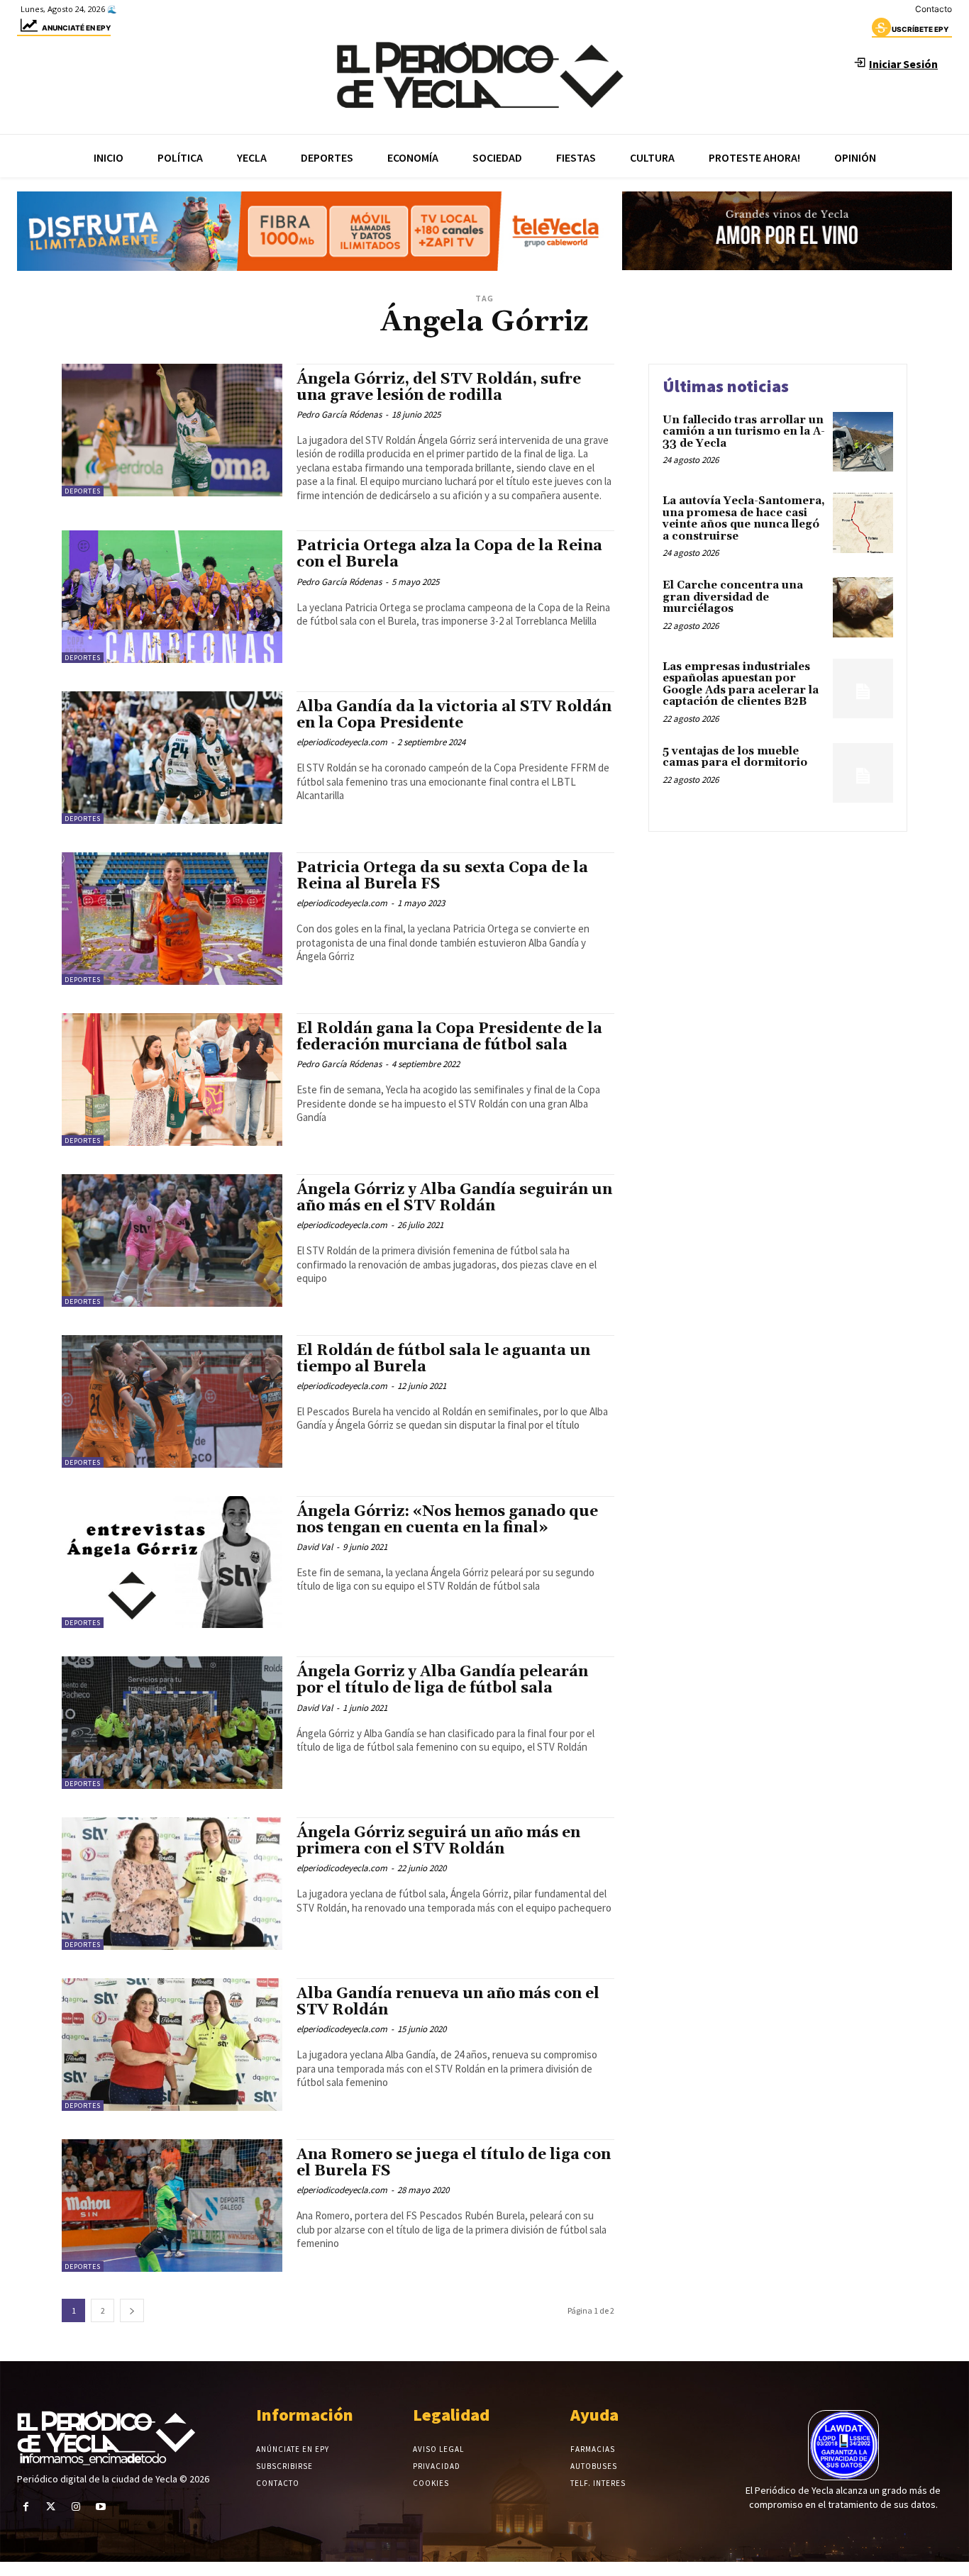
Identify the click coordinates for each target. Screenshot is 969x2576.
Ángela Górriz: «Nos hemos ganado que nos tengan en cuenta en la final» (447, 1520)
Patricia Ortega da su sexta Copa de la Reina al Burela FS (442, 876)
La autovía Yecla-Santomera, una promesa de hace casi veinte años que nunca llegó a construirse (744, 519)
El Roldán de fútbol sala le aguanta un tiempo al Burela (443, 1359)
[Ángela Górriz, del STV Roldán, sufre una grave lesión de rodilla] (172, 430)
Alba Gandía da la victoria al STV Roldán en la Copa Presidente (454, 715)
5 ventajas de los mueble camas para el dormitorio (735, 757)
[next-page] (132, 2310)
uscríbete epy (920, 29)
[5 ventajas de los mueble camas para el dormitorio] (863, 773)
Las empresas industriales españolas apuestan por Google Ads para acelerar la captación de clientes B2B (741, 685)
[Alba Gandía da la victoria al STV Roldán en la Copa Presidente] (172, 758)
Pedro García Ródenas (339, 414)
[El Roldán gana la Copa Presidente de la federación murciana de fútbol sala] (172, 1080)
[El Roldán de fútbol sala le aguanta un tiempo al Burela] (172, 1401)
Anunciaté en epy (76, 28)
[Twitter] (51, 2507)
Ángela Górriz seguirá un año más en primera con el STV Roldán (438, 1841)
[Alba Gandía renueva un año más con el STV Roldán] (172, 2045)
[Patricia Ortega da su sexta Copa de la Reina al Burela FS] (172, 919)
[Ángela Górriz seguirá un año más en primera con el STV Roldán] (172, 1884)
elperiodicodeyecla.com (342, 742)
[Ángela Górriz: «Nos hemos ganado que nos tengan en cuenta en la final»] (172, 1562)
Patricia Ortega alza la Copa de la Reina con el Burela (449, 554)
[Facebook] (26, 2507)
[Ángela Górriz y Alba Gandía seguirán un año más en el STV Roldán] (172, 1240)
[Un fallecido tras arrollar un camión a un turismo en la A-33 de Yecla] (863, 442)
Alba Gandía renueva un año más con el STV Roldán (448, 2002)
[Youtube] (101, 2507)
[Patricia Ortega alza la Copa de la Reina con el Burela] (172, 597)
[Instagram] (76, 2507)
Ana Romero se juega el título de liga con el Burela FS (454, 2163)
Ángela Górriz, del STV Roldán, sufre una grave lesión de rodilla (439, 387)
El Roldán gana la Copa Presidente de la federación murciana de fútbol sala (449, 1037)
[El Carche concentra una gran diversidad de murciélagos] (863, 607)
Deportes (83, 491)
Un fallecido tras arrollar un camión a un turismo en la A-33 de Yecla (744, 432)
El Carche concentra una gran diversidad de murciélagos (733, 597)
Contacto (934, 9)
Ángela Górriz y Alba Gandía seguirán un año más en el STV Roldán (454, 1198)
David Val (315, 1547)
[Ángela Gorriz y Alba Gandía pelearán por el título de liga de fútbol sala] (172, 1723)
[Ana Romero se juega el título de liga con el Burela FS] (172, 2206)
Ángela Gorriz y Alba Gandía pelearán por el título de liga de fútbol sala (442, 1680)
